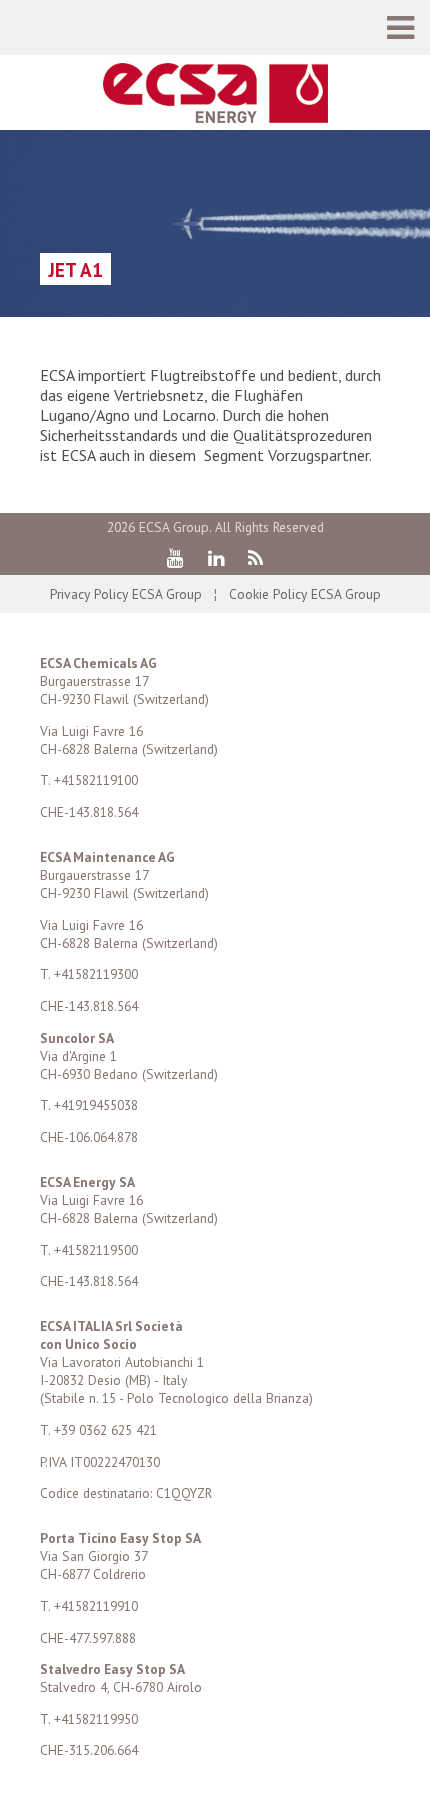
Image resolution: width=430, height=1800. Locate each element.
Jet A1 (75, 269)
